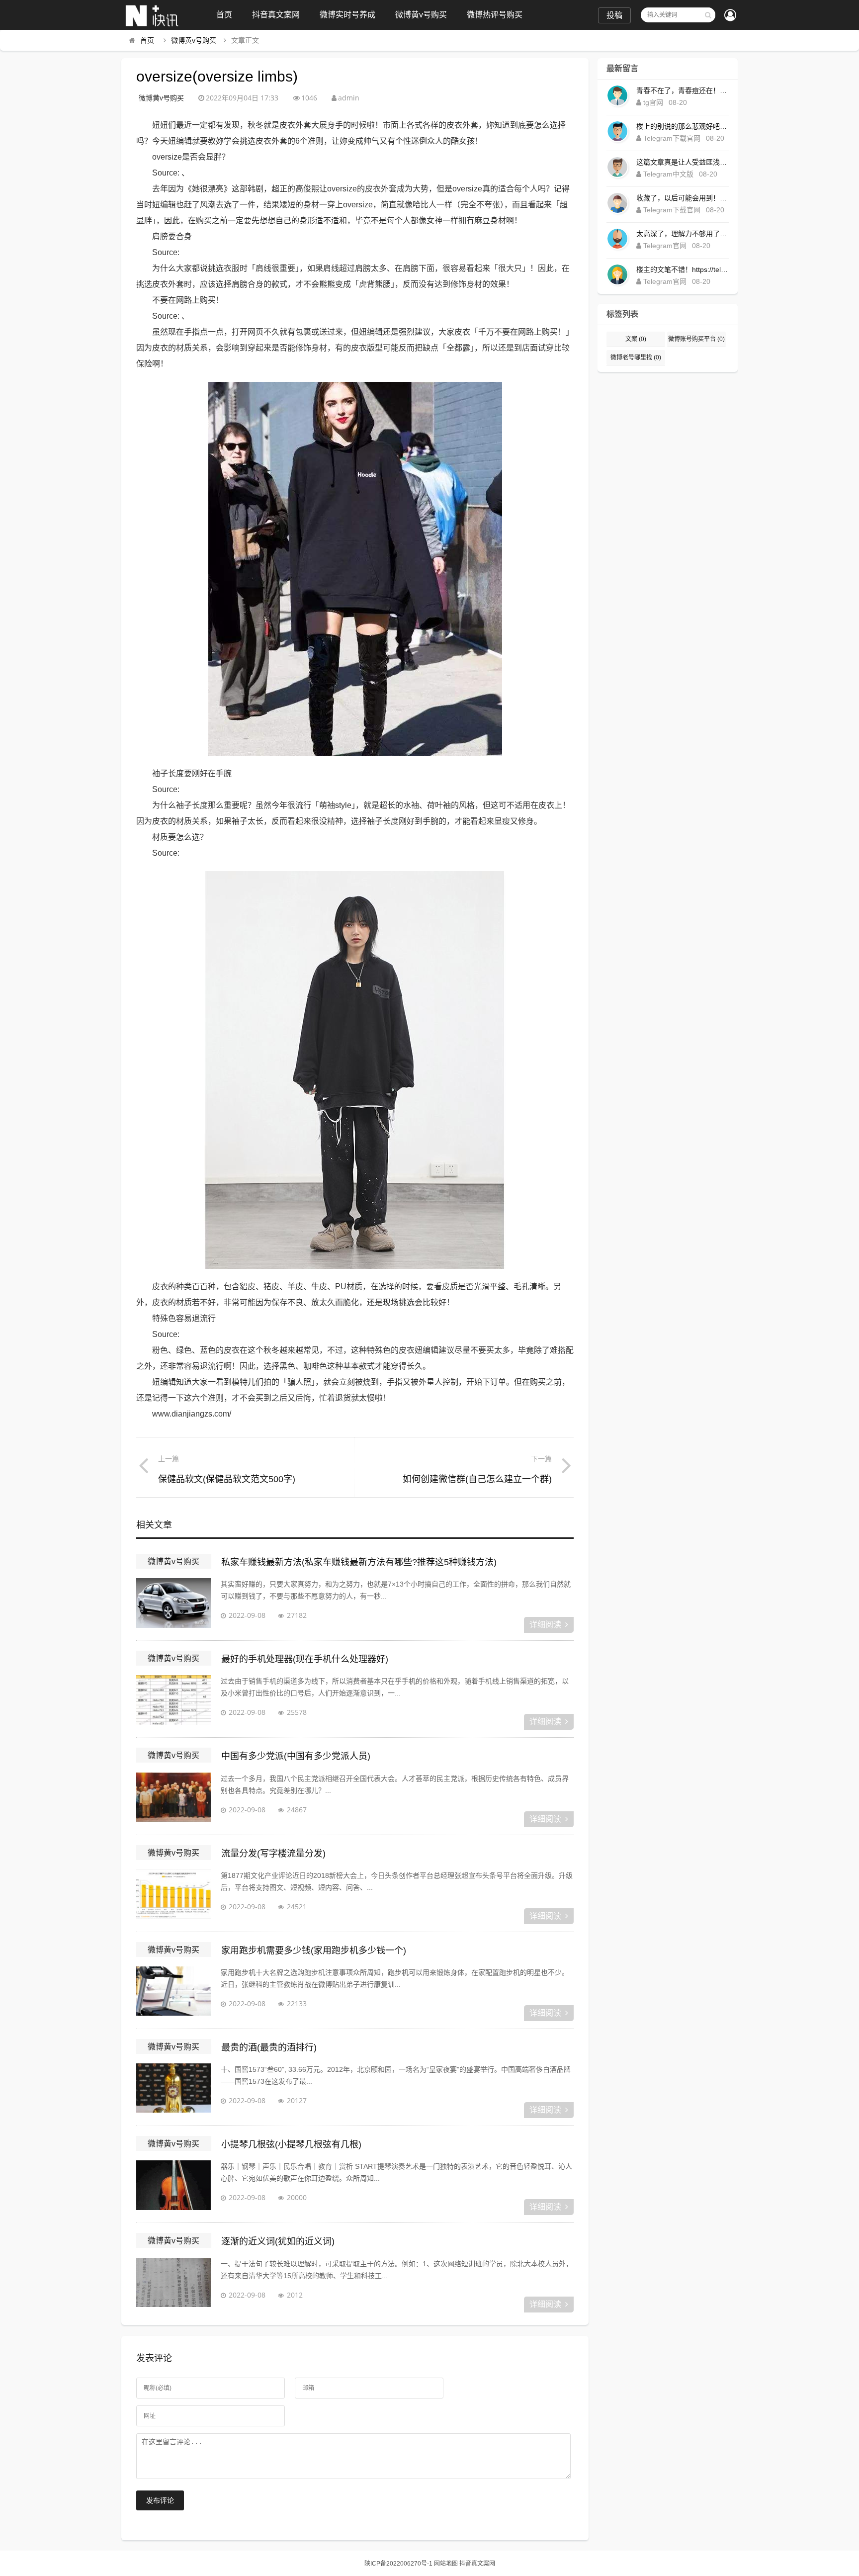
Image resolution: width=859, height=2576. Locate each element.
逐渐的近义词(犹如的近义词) (278, 2241)
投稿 (614, 15)
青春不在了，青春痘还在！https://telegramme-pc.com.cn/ (683, 90)
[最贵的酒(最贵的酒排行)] (173, 2088)
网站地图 (446, 2564)
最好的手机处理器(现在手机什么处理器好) (305, 1659)
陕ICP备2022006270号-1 (398, 2564)
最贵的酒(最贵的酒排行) (269, 2047)
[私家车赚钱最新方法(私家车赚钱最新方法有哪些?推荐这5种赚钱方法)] (173, 1603)
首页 (224, 15)
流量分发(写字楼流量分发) (273, 1854)
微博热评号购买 (495, 15)
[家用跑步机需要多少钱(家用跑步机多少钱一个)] (173, 1991)
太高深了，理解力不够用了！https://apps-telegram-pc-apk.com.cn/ (683, 234)
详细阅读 (545, 1625)
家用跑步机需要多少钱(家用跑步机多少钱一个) (314, 1951)
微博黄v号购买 (421, 15)
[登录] (730, 16)
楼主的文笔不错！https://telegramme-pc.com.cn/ (683, 269)
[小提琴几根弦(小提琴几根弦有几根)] (173, 2185)
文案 (636, 339)
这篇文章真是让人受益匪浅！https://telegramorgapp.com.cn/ (683, 162)
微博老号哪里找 (636, 357)
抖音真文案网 (276, 15)
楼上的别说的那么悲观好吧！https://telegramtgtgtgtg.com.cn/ (683, 126)
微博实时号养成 (347, 15)
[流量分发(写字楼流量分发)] (173, 1894)
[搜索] (708, 15)
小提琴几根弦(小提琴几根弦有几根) (291, 2144)
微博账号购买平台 (696, 339)
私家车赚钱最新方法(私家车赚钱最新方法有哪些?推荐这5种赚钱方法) (359, 1562)
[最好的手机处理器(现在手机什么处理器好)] (173, 1700)
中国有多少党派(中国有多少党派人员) (296, 1756)
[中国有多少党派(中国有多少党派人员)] (173, 1797)
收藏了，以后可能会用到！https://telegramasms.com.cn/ (683, 198)
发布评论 (160, 2500)
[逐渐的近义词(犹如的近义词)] (173, 2283)
